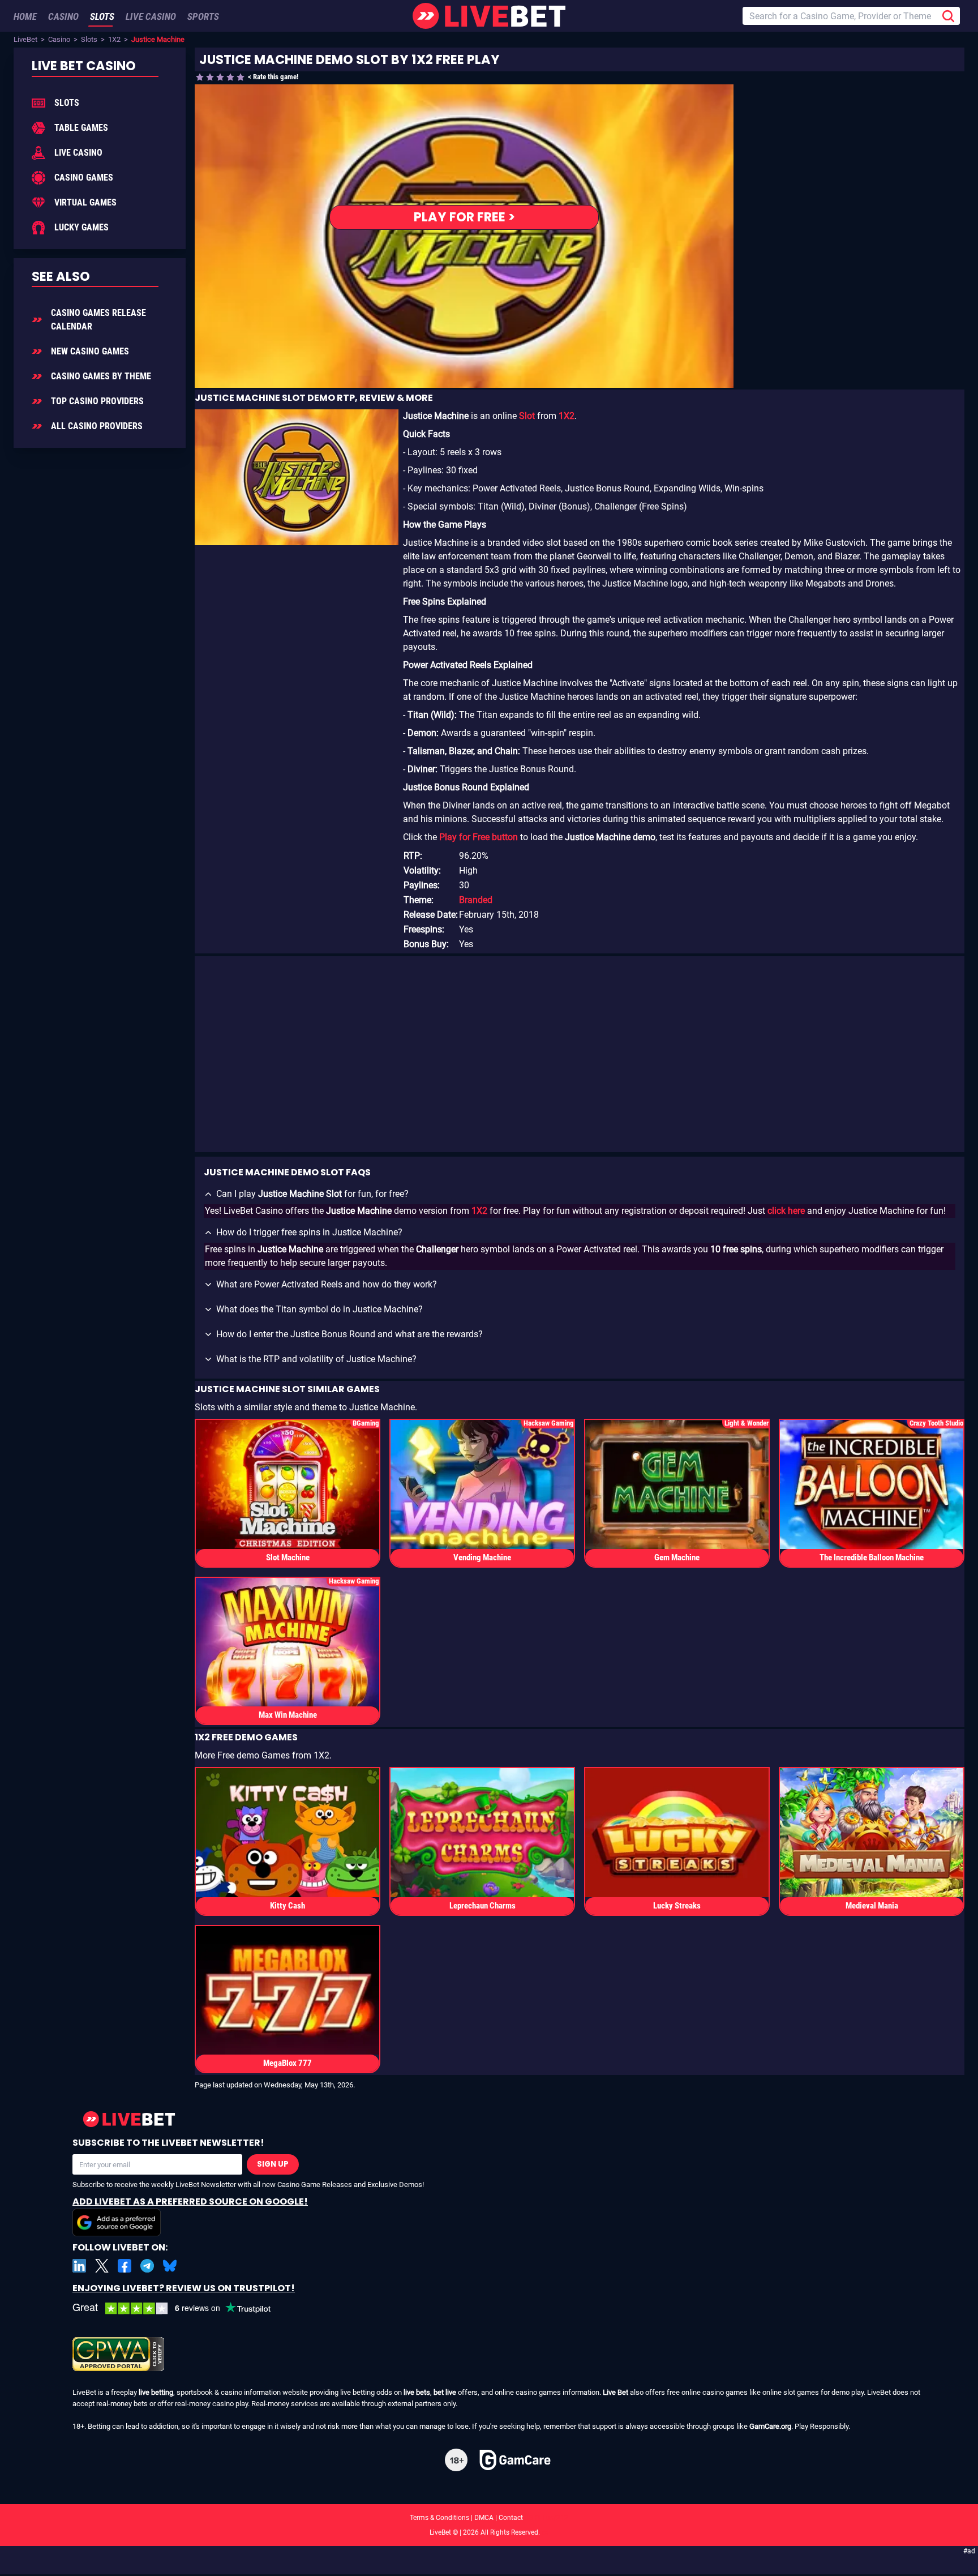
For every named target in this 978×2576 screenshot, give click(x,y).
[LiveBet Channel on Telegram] (147, 2266)
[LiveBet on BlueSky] (170, 2266)
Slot (527, 416)
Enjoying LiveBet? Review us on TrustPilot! (184, 2288)
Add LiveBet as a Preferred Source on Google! (190, 2201)
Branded (476, 900)
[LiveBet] (489, 16)
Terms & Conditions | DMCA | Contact (489, 2518)
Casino (59, 39)
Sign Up (273, 2164)
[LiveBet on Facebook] (125, 2266)
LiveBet (25, 39)
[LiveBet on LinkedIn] (79, 2266)
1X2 (114, 39)
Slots (89, 39)
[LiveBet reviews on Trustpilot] (180, 2308)
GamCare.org (770, 2426)
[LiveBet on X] (102, 2266)
